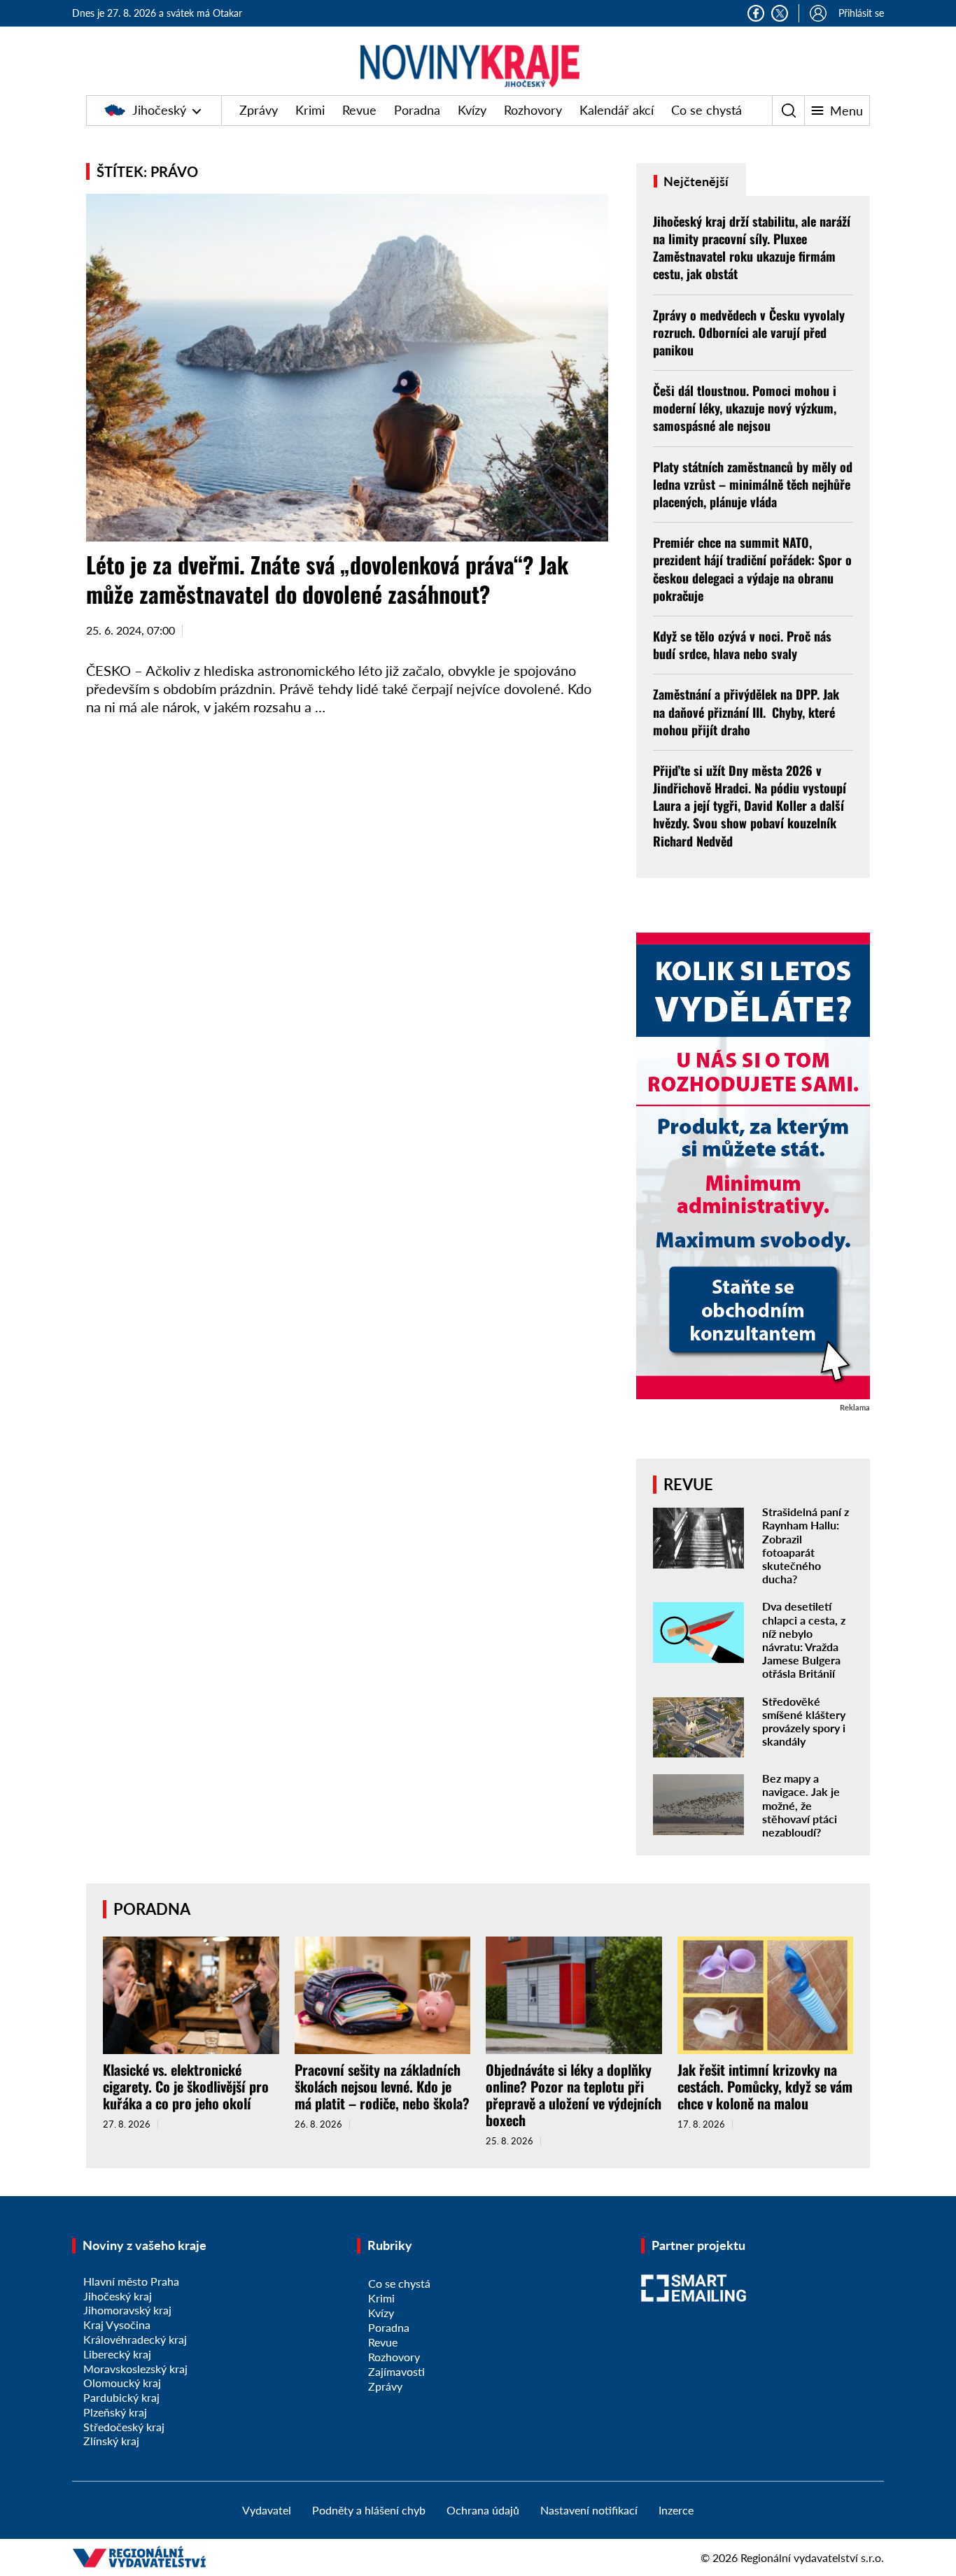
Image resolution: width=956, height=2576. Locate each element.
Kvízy (472, 110)
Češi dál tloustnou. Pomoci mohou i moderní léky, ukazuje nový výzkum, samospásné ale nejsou (745, 408)
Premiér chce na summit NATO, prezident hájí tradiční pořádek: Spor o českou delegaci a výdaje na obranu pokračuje (752, 569)
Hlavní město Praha (131, 2281)
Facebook (756, 13)
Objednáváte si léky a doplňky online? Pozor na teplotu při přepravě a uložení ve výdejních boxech (574, 2095)
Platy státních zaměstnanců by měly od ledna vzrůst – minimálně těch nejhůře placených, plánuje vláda (753, 484)
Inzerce (676, 2510)
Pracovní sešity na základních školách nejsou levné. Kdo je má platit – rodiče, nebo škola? (382, 2086)
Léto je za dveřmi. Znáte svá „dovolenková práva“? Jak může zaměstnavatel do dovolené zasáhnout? (327, 579)
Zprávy (259, 110)
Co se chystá (707, 110)
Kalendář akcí (617, 110)
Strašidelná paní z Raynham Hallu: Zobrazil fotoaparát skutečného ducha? (806, 1545)
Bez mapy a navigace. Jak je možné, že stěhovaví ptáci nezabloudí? (801, 1805)
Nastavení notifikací (589, 2510)
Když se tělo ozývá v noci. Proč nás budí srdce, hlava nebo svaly (742, 645)
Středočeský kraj (124, 2427)
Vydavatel (267, 2510)
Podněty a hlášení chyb (369, 2510)
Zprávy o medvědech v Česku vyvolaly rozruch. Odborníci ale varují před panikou (749, 332)
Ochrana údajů (483, 2510)
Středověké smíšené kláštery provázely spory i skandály (804, 1721)
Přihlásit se (861, 13)
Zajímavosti (396, 2371)
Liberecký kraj (117, 2354)
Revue (359, 110)
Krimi (310, 110)
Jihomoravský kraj (127, 2310)
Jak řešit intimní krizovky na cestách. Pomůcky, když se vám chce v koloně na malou (765, 2086)
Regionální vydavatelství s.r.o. (812, 2557)
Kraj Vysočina (117, 2324)
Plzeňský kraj (115, 2412)
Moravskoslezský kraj (135, 2369)
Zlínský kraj (111, 2441)
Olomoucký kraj (122, 2383)
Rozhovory (533, 110)
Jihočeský (159, 110)
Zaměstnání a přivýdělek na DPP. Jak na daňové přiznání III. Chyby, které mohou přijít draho (746, 712)
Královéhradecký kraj (135, 2339)
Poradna (417, 110)
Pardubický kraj (121, 2397)
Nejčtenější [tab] (695, 181)
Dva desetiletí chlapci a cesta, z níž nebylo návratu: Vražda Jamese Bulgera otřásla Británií (804, 1640)
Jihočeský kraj (118, 2296)
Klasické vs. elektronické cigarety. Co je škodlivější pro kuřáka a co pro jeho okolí (186, 2086)
